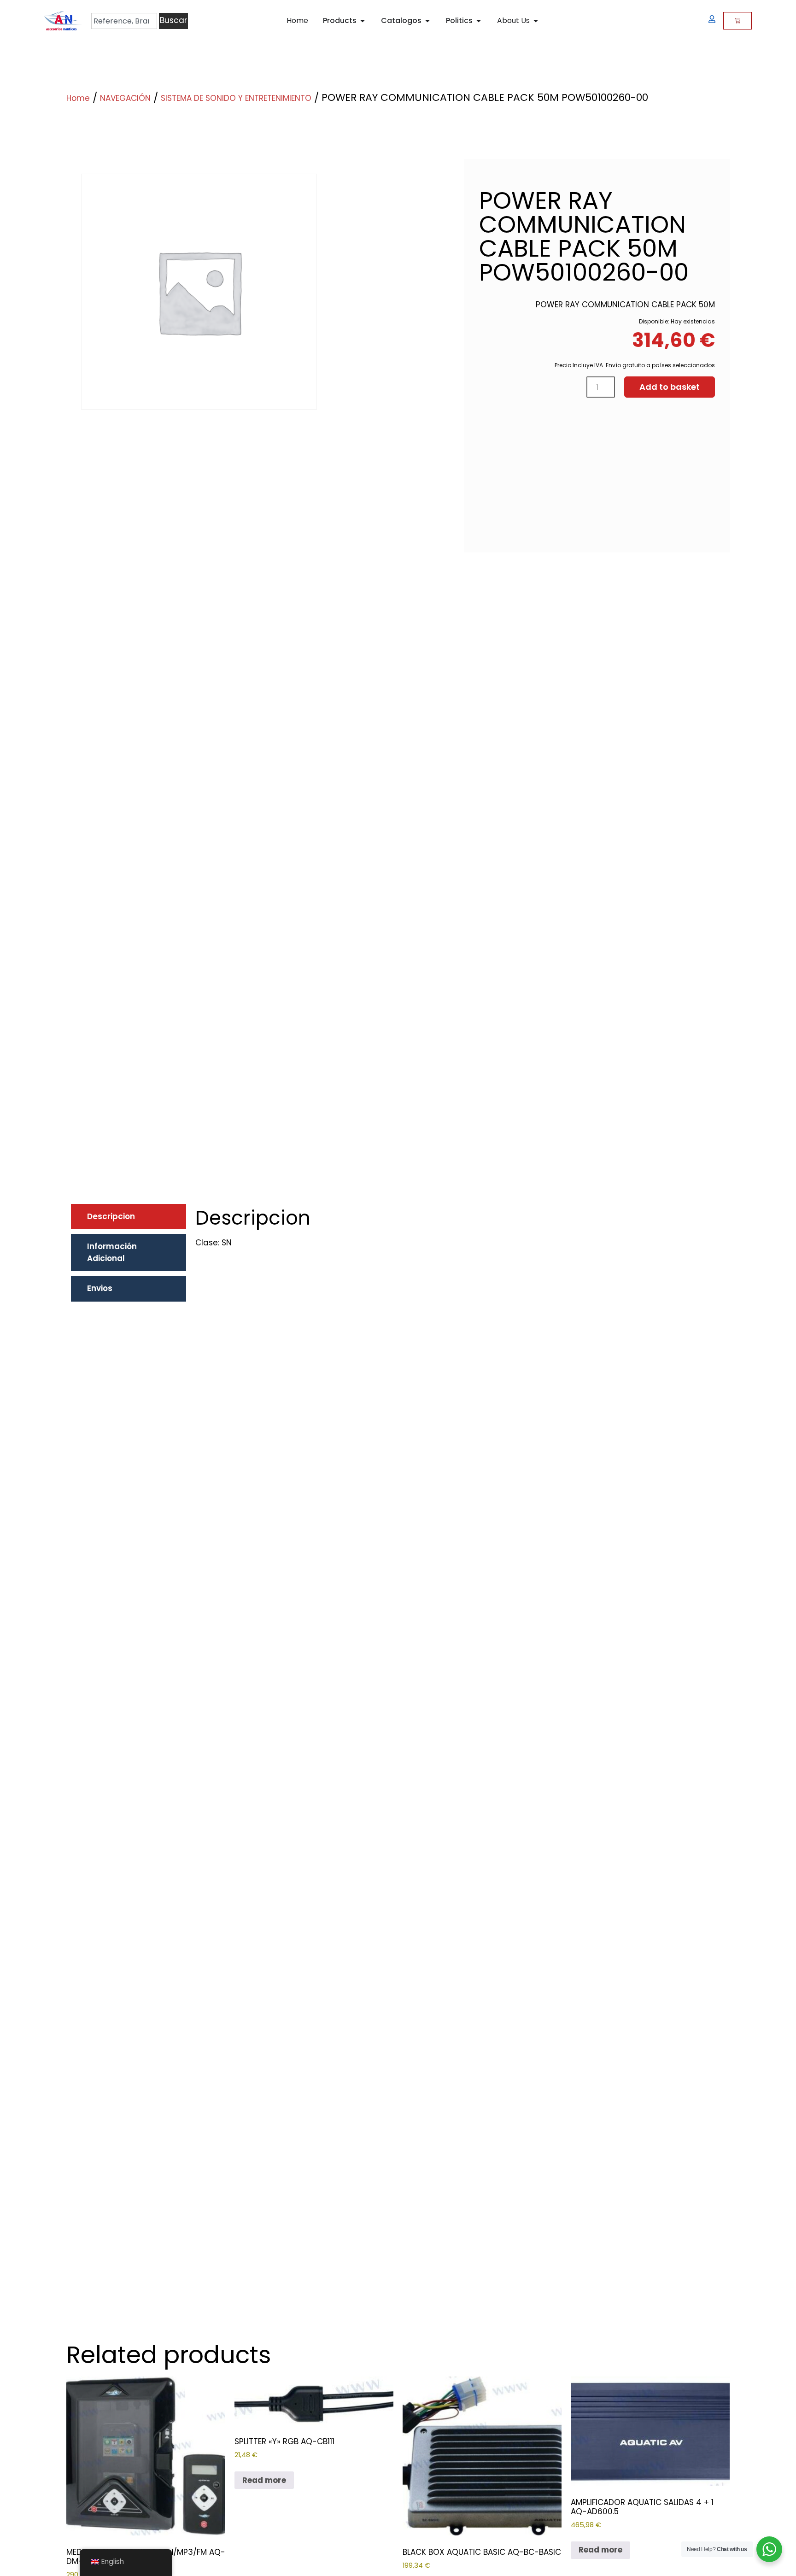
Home (78, 98)
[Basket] (737, 21)
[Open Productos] (363, 21)
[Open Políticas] (479, 21)
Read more (264, 2480)
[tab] (129, 1217)
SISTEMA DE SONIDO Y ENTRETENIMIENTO (236, 98)
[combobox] (124, 21)
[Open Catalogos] (427, 21)
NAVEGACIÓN (125, 98)
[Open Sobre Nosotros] (536, 21)
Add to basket (670, 387)
